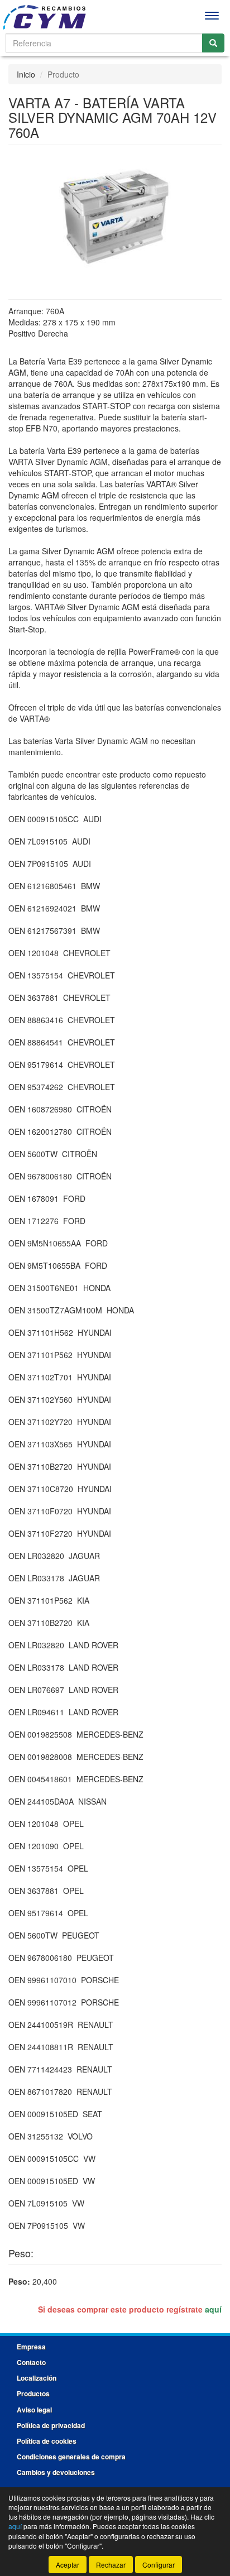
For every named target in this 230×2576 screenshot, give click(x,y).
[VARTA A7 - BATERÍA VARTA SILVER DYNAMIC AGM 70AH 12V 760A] (115, 215)
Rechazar (111, 2565)
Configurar (159, 2565)
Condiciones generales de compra (71, 2457)
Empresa (31, 2347)
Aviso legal (34, 2410)
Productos (33, 2393)
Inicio (26, 74)
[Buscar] (213, 43)
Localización (37, 2378)
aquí (213, 2309)
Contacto (31, 2362)
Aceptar (68, 2565)
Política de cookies (47, 2441)
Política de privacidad (51, 2425)
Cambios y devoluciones (56, 2472)
